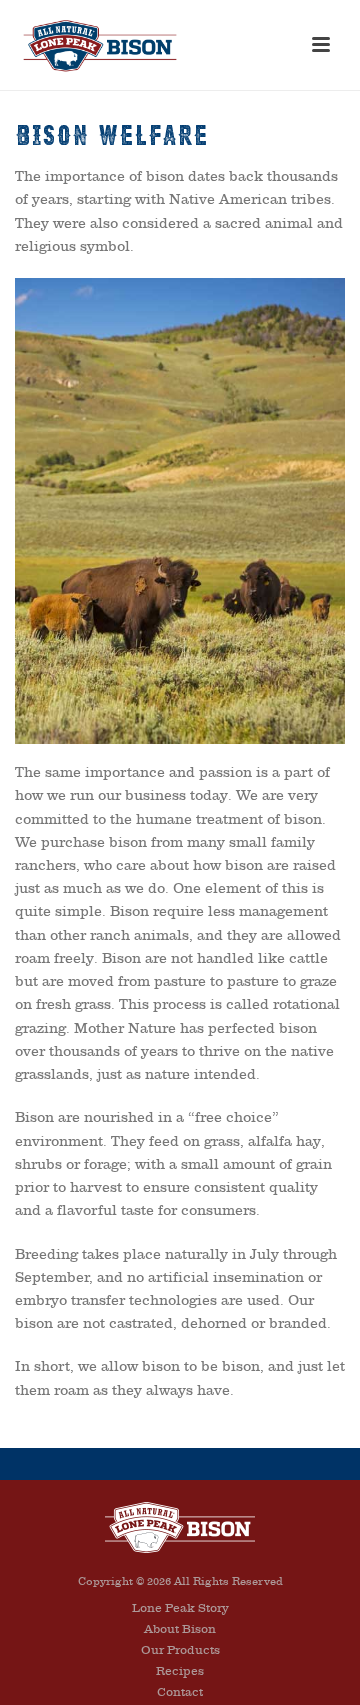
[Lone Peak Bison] (180, 1526)
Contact (180, 1692)
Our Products (180, 1650)
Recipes (180, 1671)
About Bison (180, 1629)
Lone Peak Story (180, 1608)
